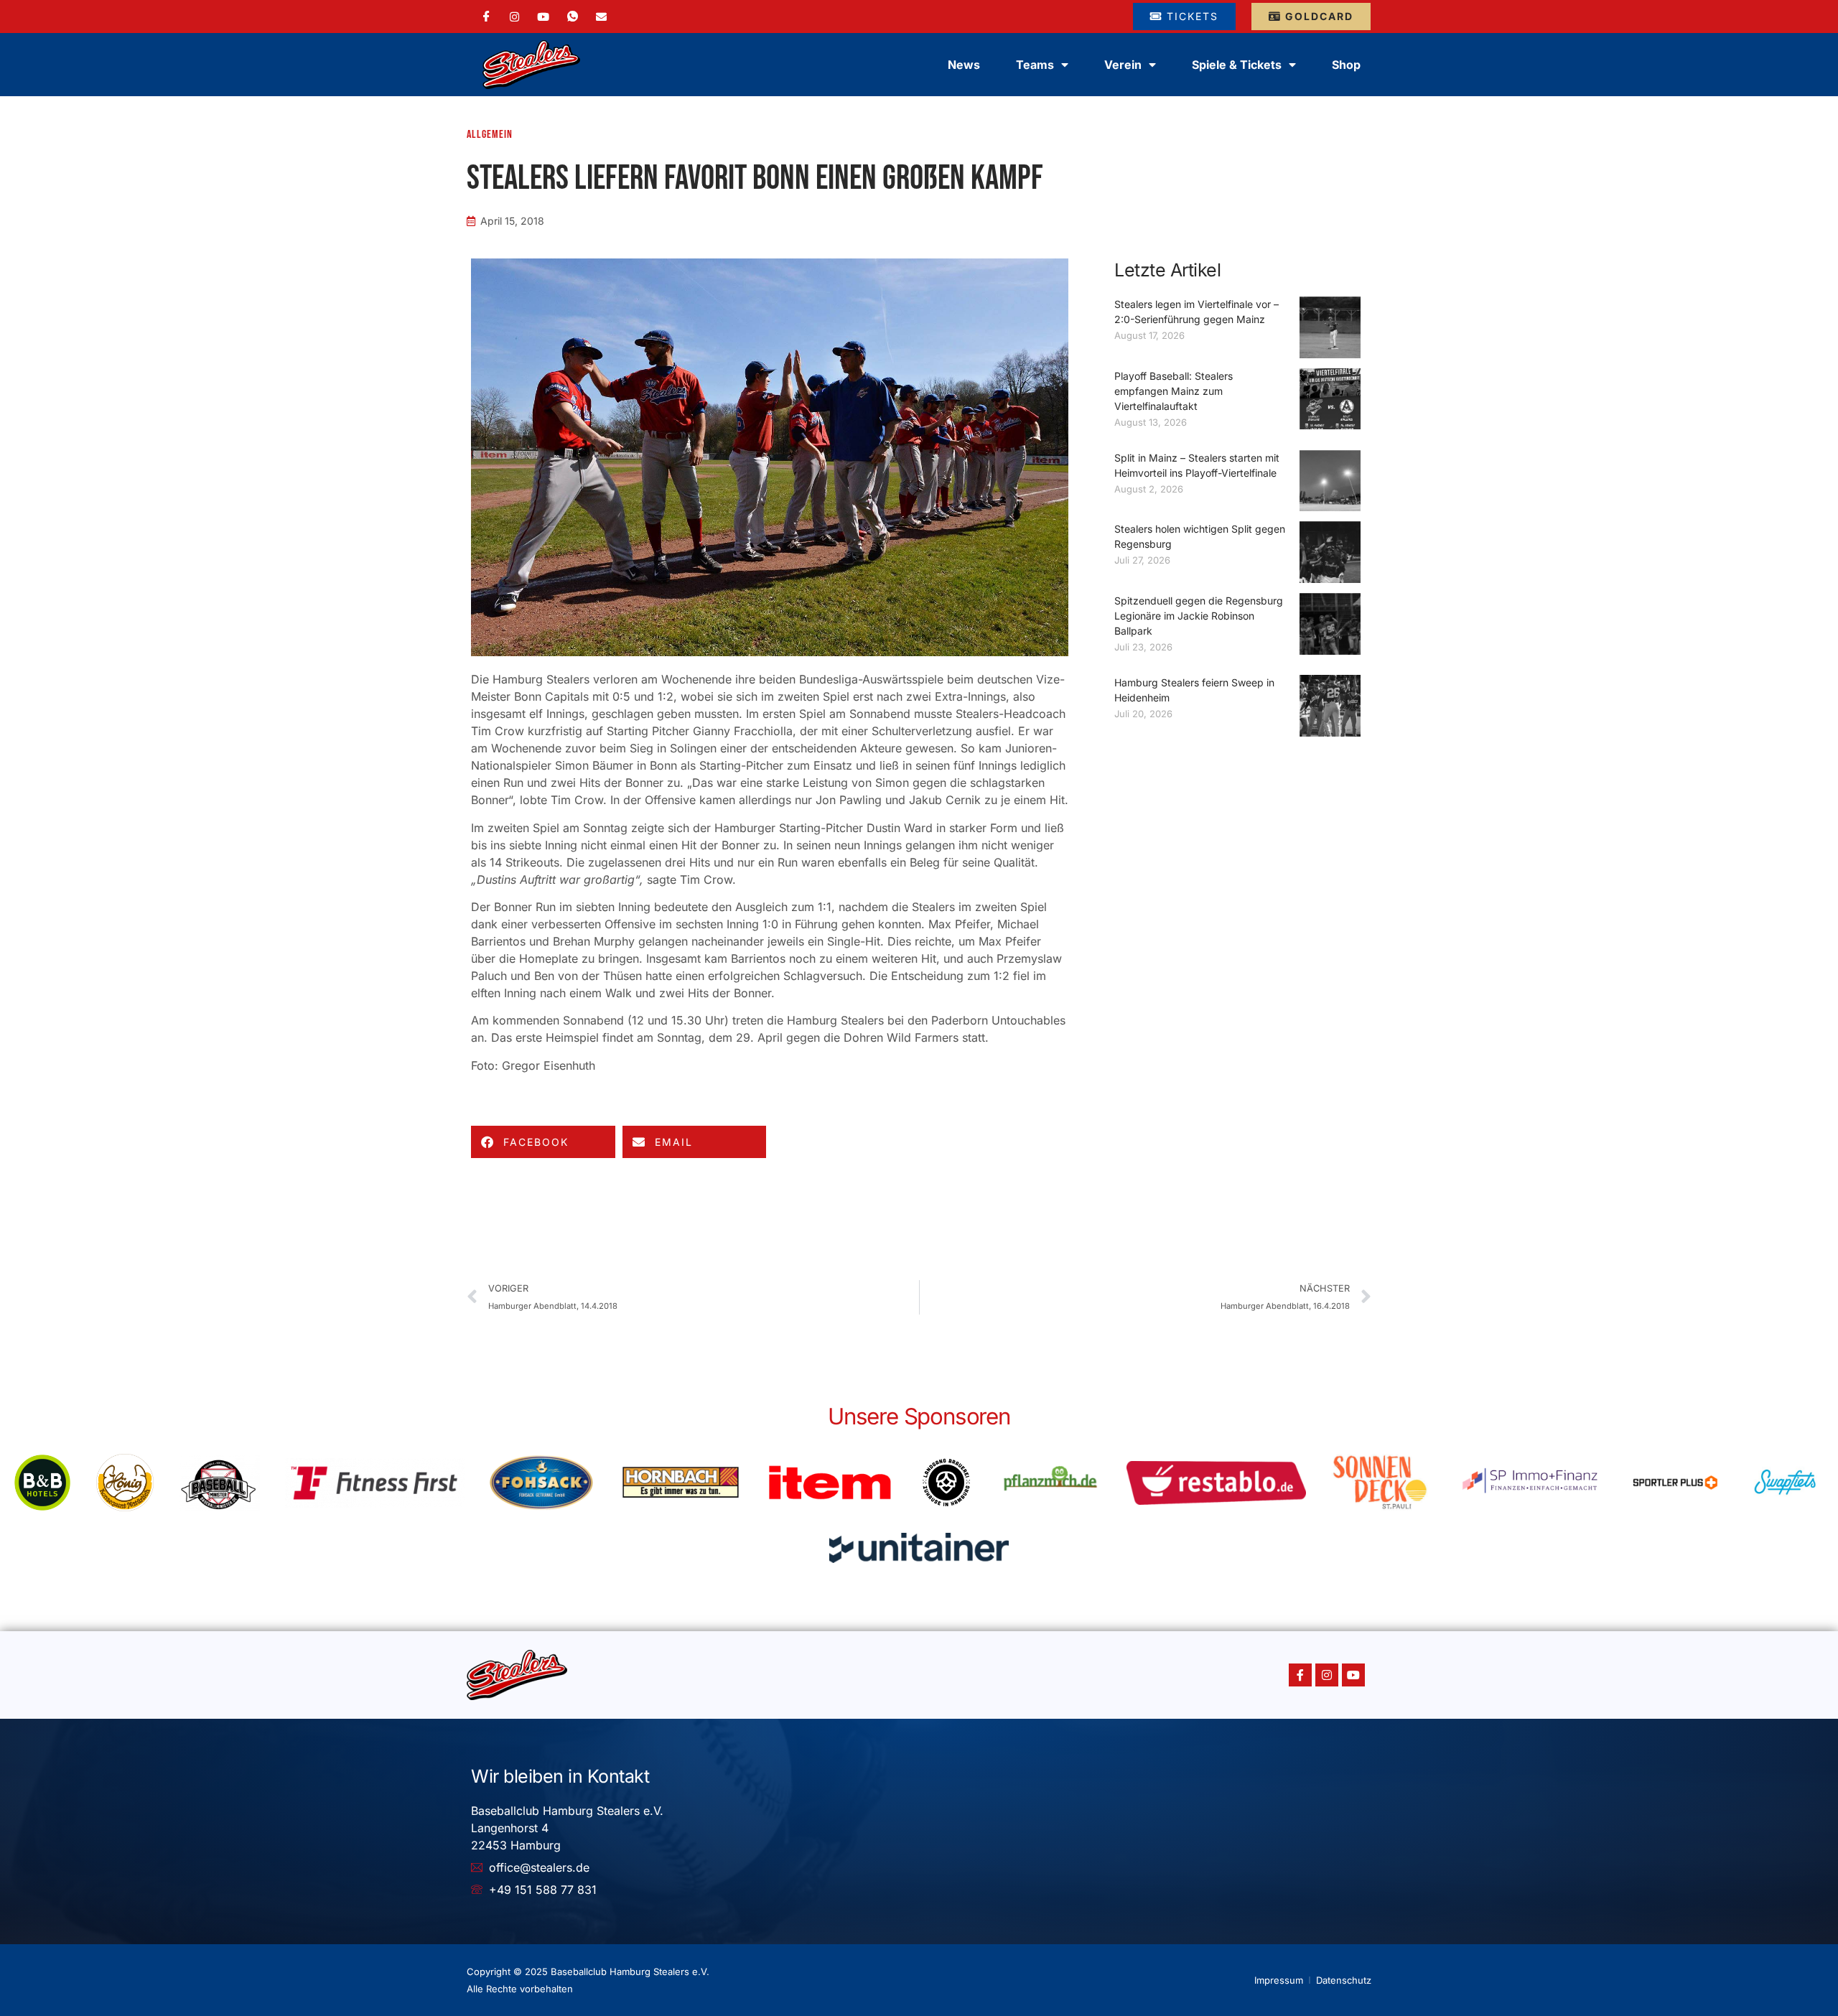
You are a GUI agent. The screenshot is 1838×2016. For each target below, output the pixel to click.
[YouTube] (543, 16)
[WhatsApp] (573, 17)
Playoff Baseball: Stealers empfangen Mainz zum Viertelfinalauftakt (1174, 391)
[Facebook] (486, 17)
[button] (543, 1142)
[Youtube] (1353, 1675)
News (964, 65)
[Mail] (601, 16)
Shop (1346, 65)
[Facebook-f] (1300, 1675)
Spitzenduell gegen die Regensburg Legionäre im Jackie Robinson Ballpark (1199, 616)
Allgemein (490, 135)
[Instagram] (514, 16)
